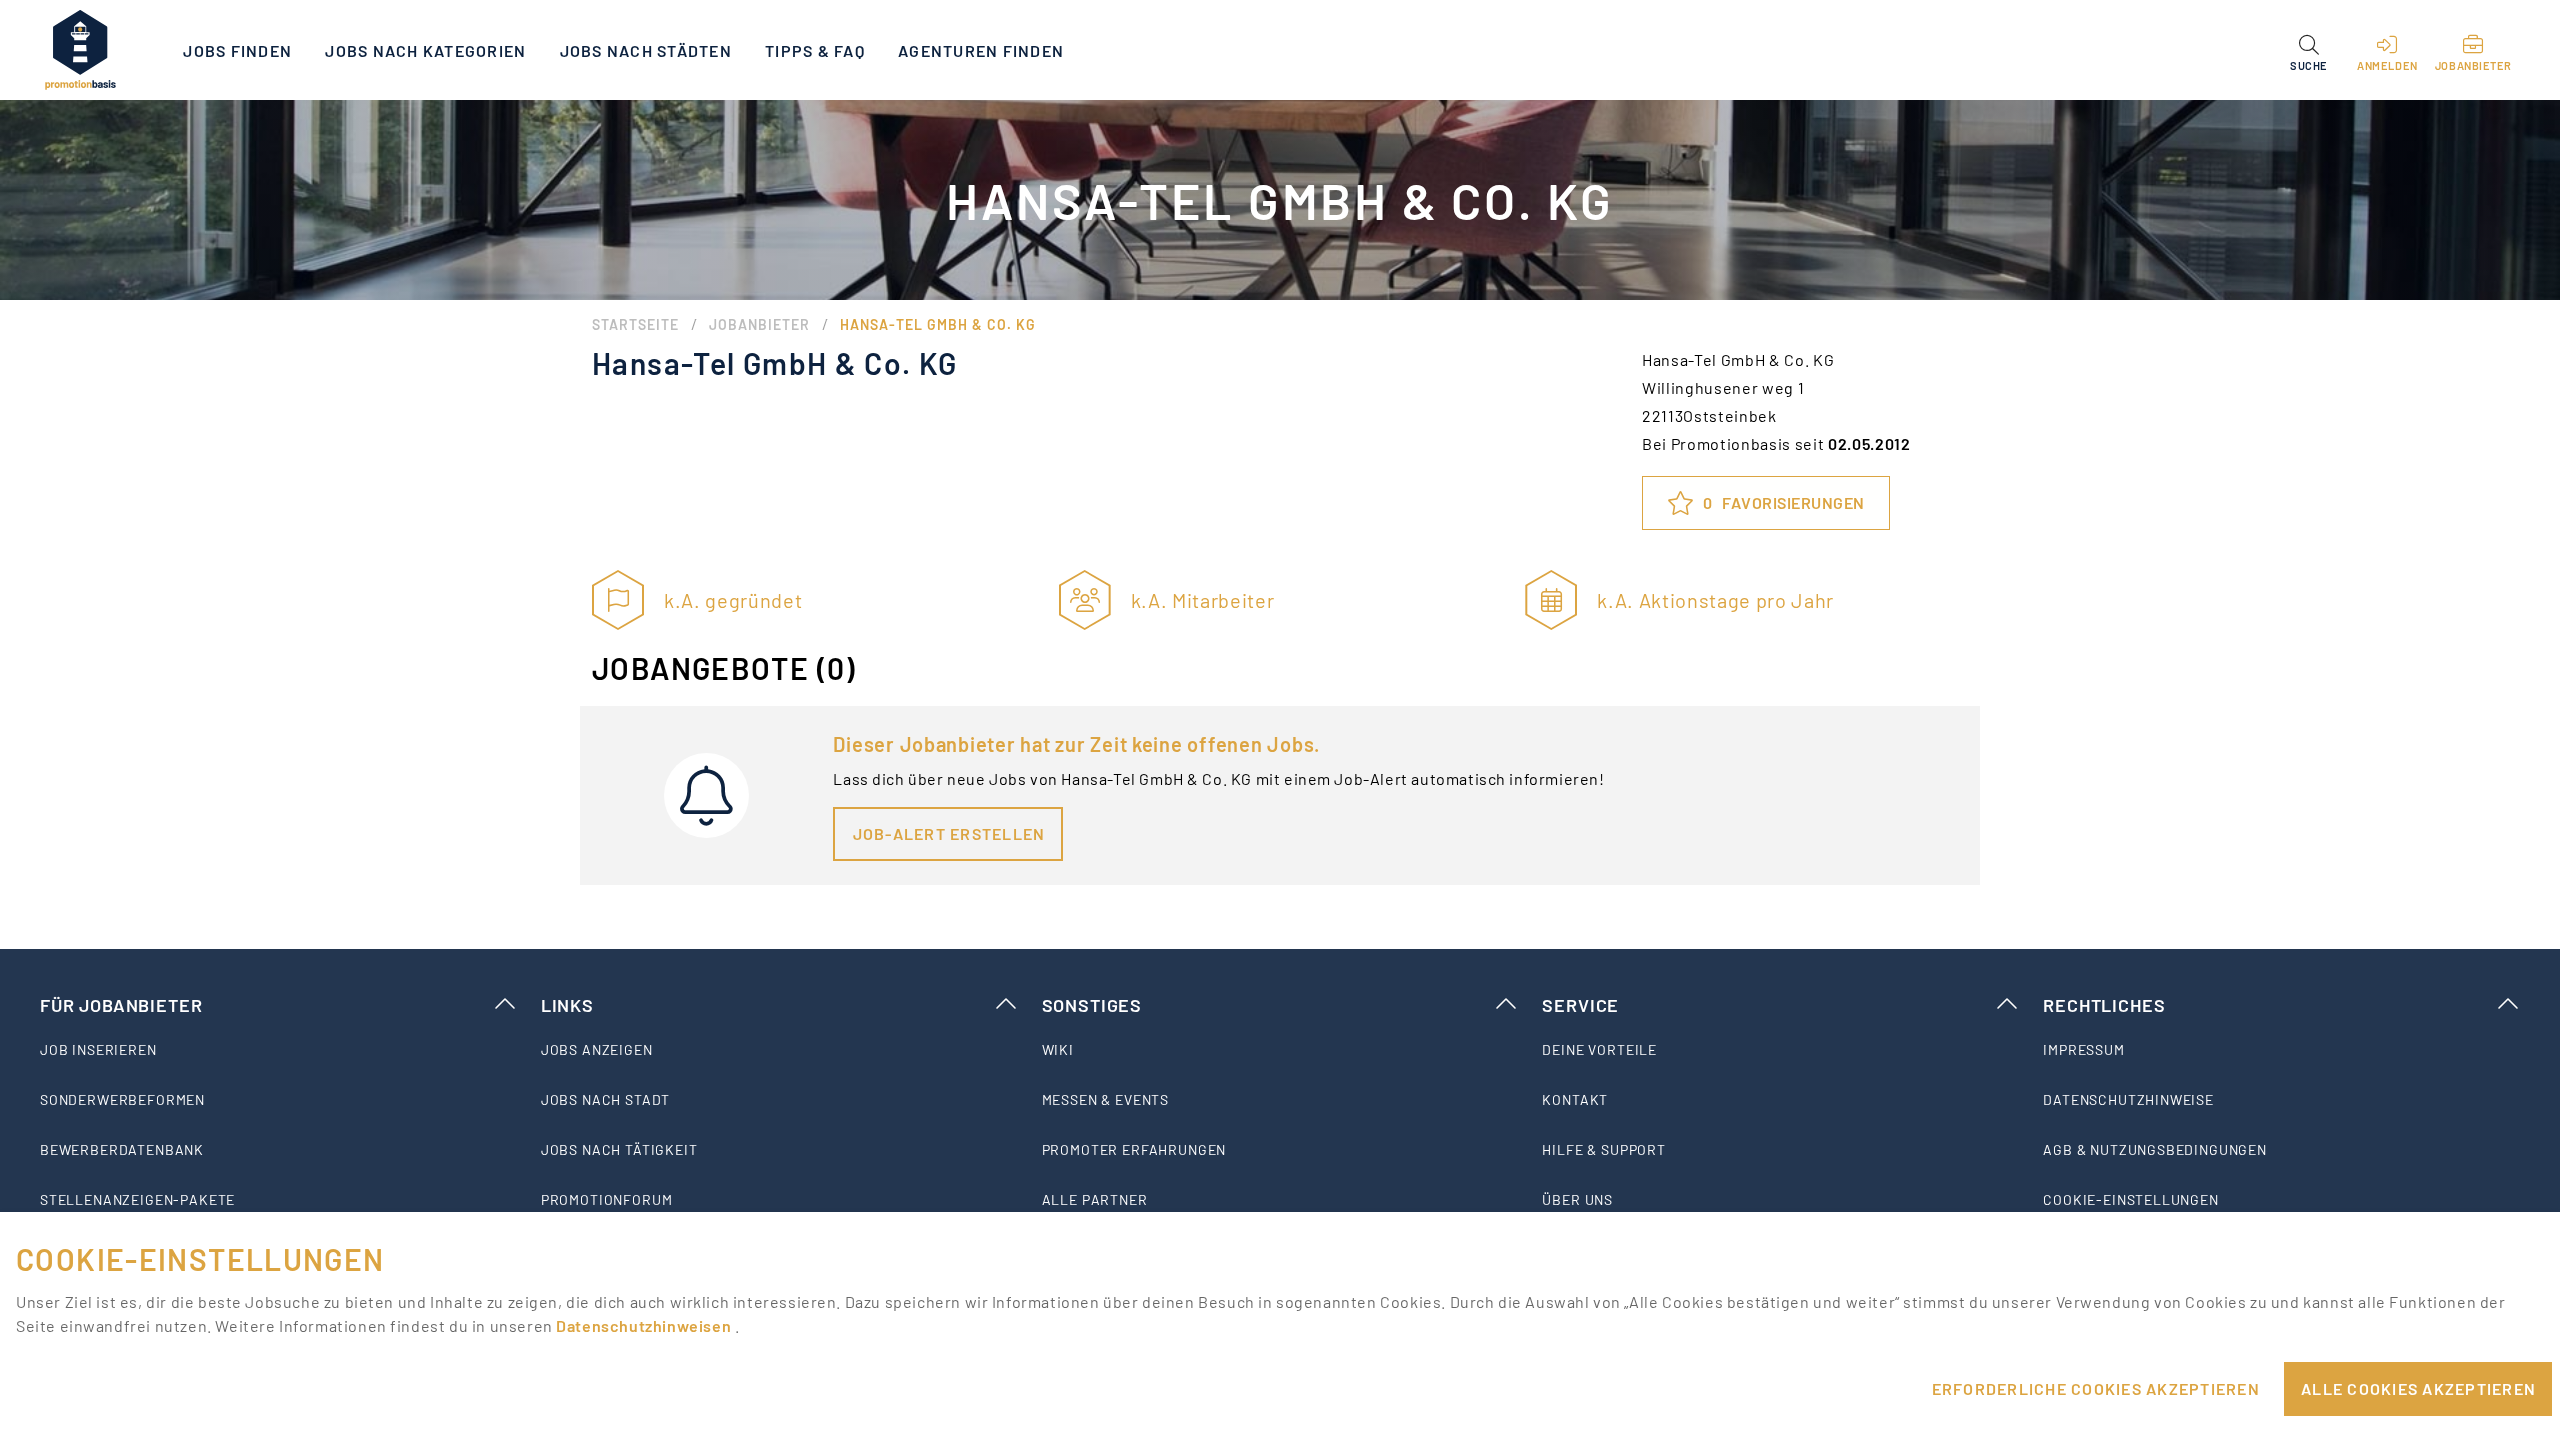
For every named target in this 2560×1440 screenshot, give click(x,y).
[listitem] (278, 1050)
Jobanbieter (759, 324)
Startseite (635, 324)
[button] (2308, 50)
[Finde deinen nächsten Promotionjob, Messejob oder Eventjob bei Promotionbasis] (80, 50)
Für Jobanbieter (121, 1005)
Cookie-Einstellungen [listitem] (2131, 1199)
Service (1580, 1005)
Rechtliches (2104, 1005)
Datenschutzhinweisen (645, 1325)
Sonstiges (1092, 1005)
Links (567, 1005)
